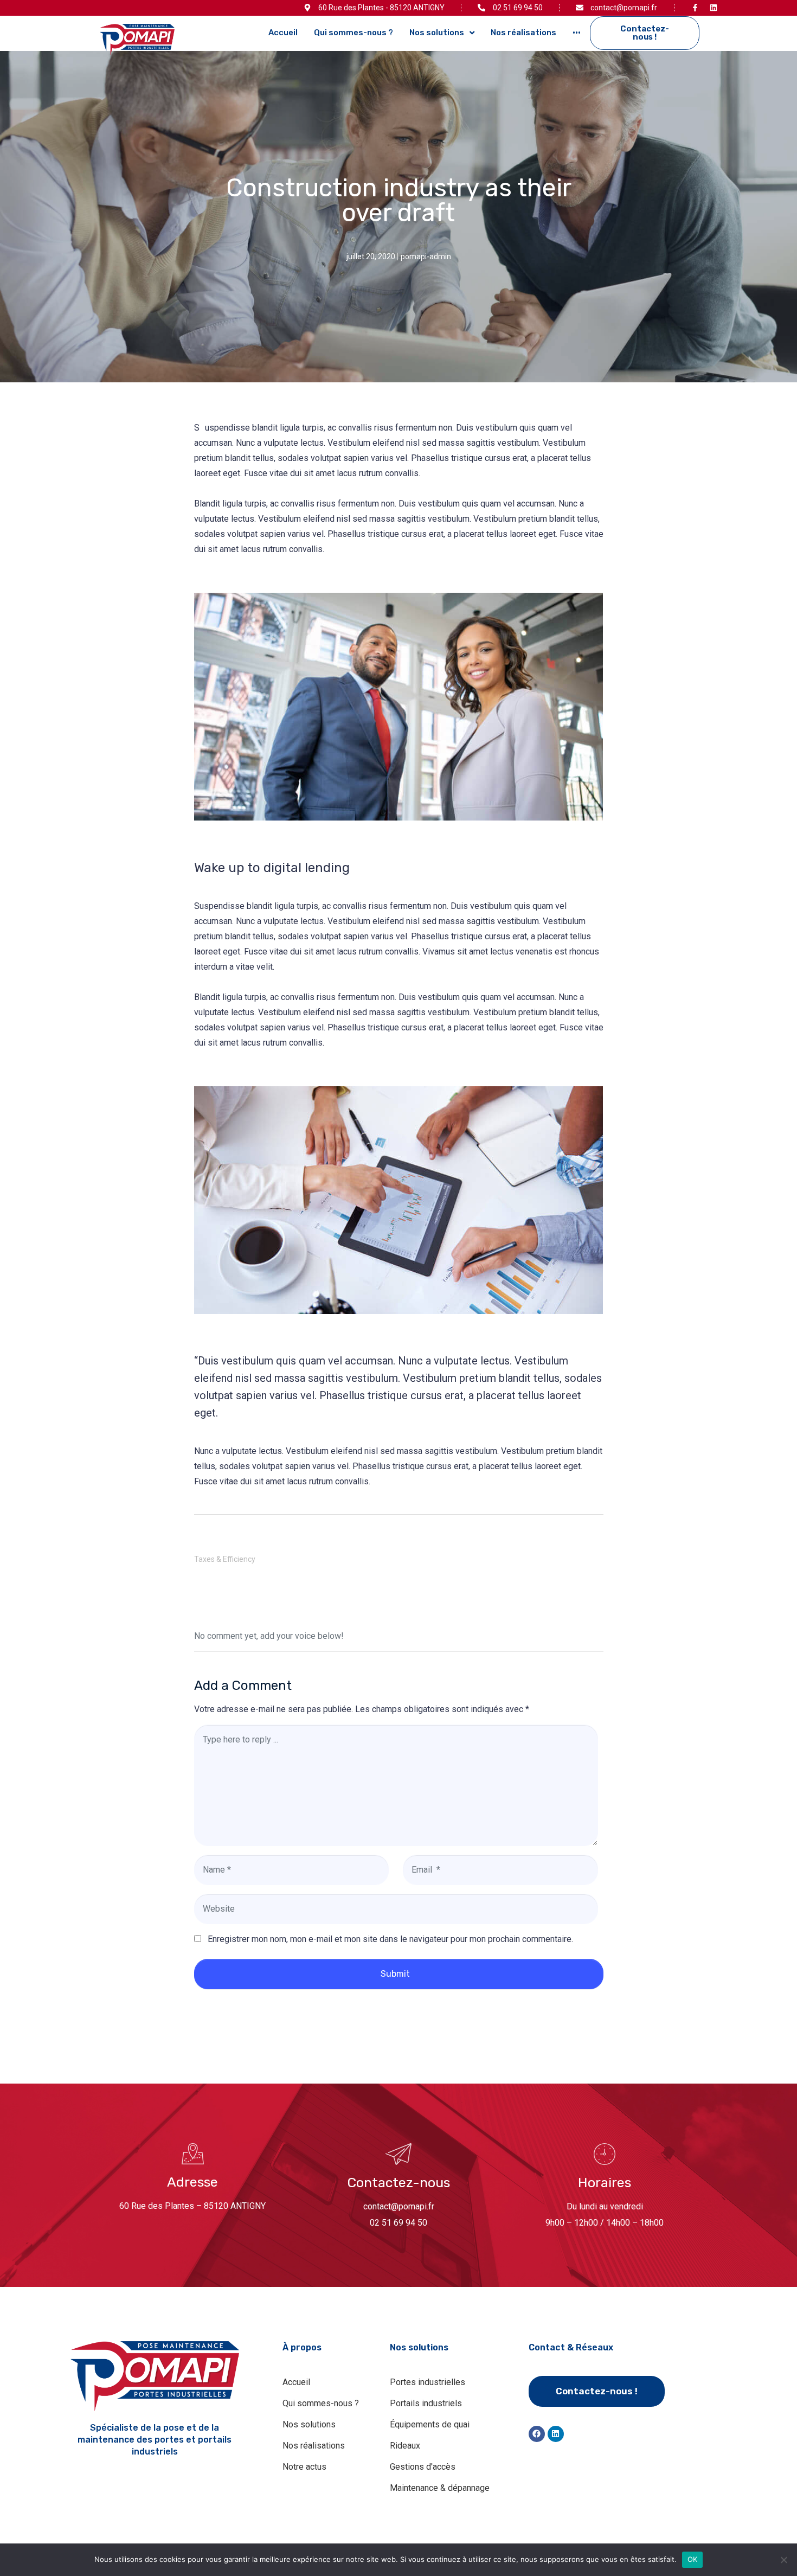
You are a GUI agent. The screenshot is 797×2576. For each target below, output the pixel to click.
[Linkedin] (714, 8)
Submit (395, 1974)
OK (693, 2559)
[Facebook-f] (695, 8)
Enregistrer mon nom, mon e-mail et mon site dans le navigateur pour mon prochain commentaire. (390, 1939)
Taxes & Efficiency (225, 1559)
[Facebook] (537, 2434)
